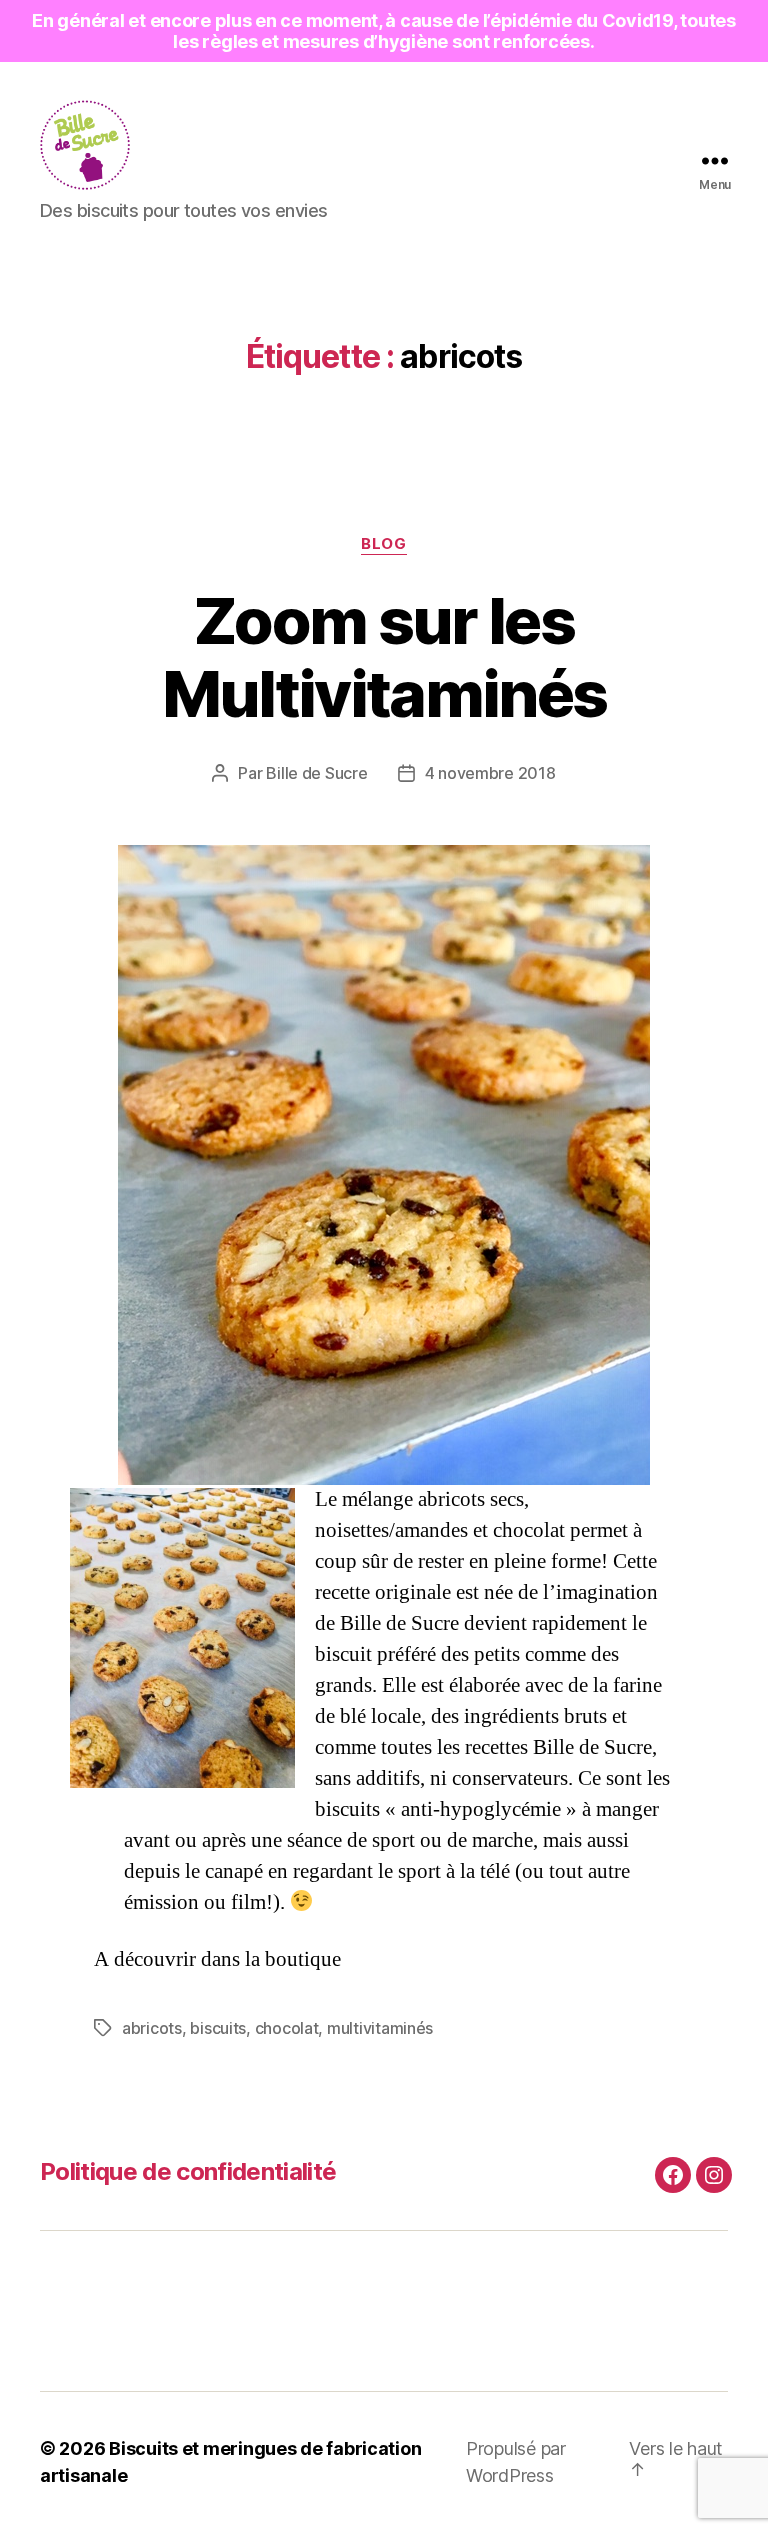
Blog (383, 544)
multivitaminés (380, 2028)
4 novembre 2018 (490, 773)
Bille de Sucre (316, 773)
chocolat (287, 2028)
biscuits (218, 2028)
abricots (152, 2028)
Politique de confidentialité (188, 2171)
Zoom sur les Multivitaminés (384, 657)
